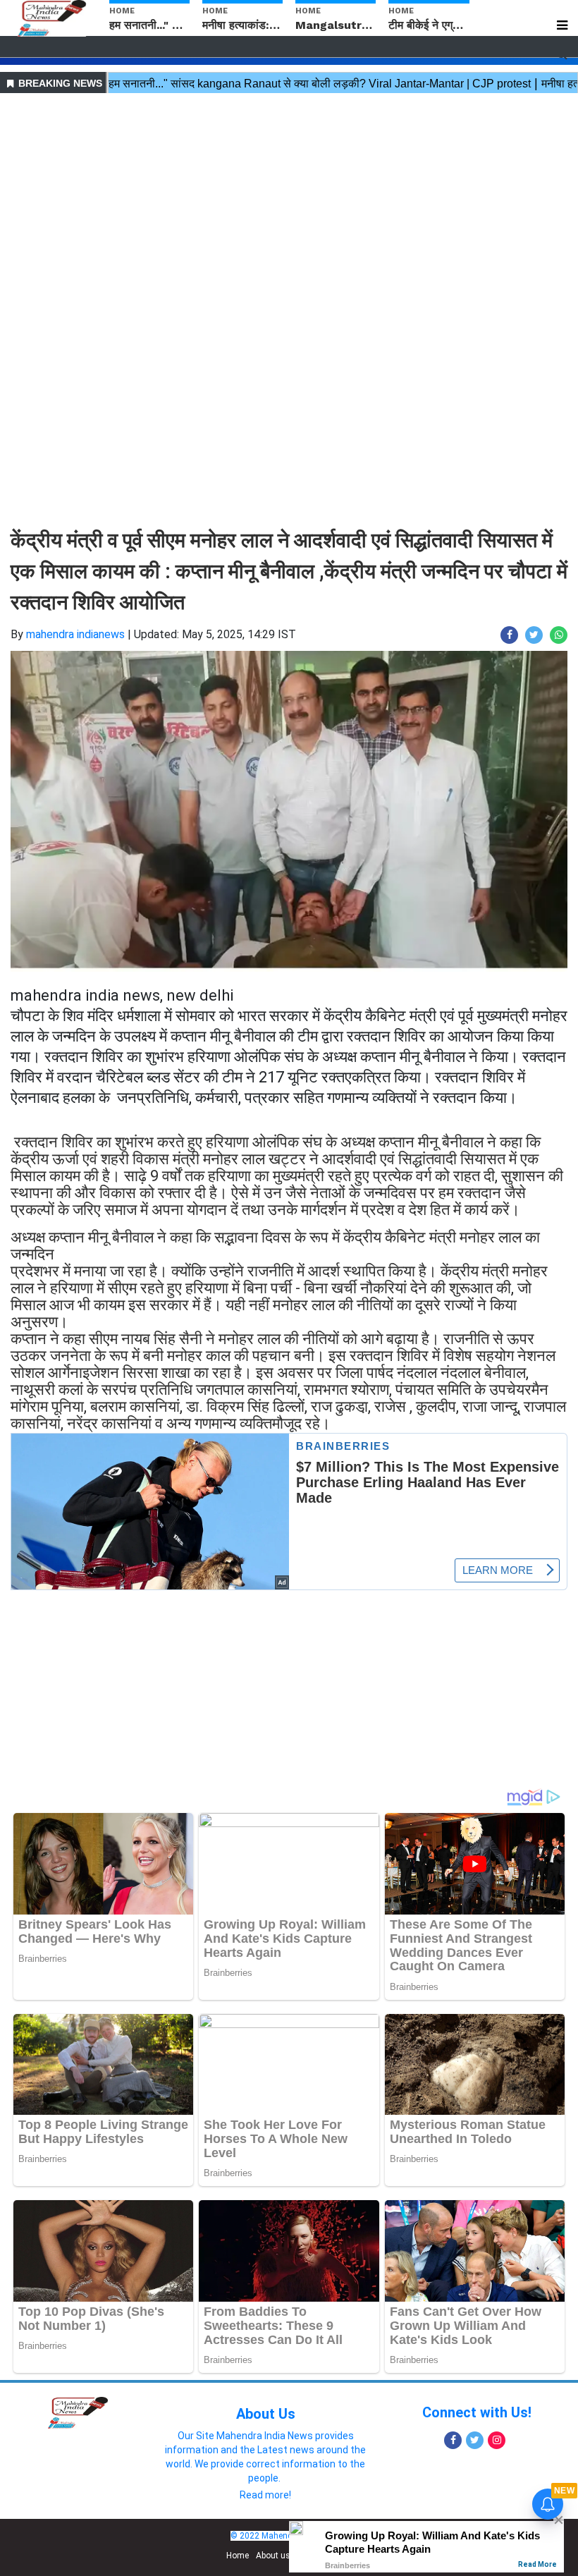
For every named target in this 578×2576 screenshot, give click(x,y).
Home (238, 2556)
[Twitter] (475, 2440)
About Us (266, 2414)
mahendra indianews (75, 634)
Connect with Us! (477, 2412)
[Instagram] (497, 2440)
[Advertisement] (289, 196)
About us (273, 2556)
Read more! (265, 2495)
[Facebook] (453, 2440)
